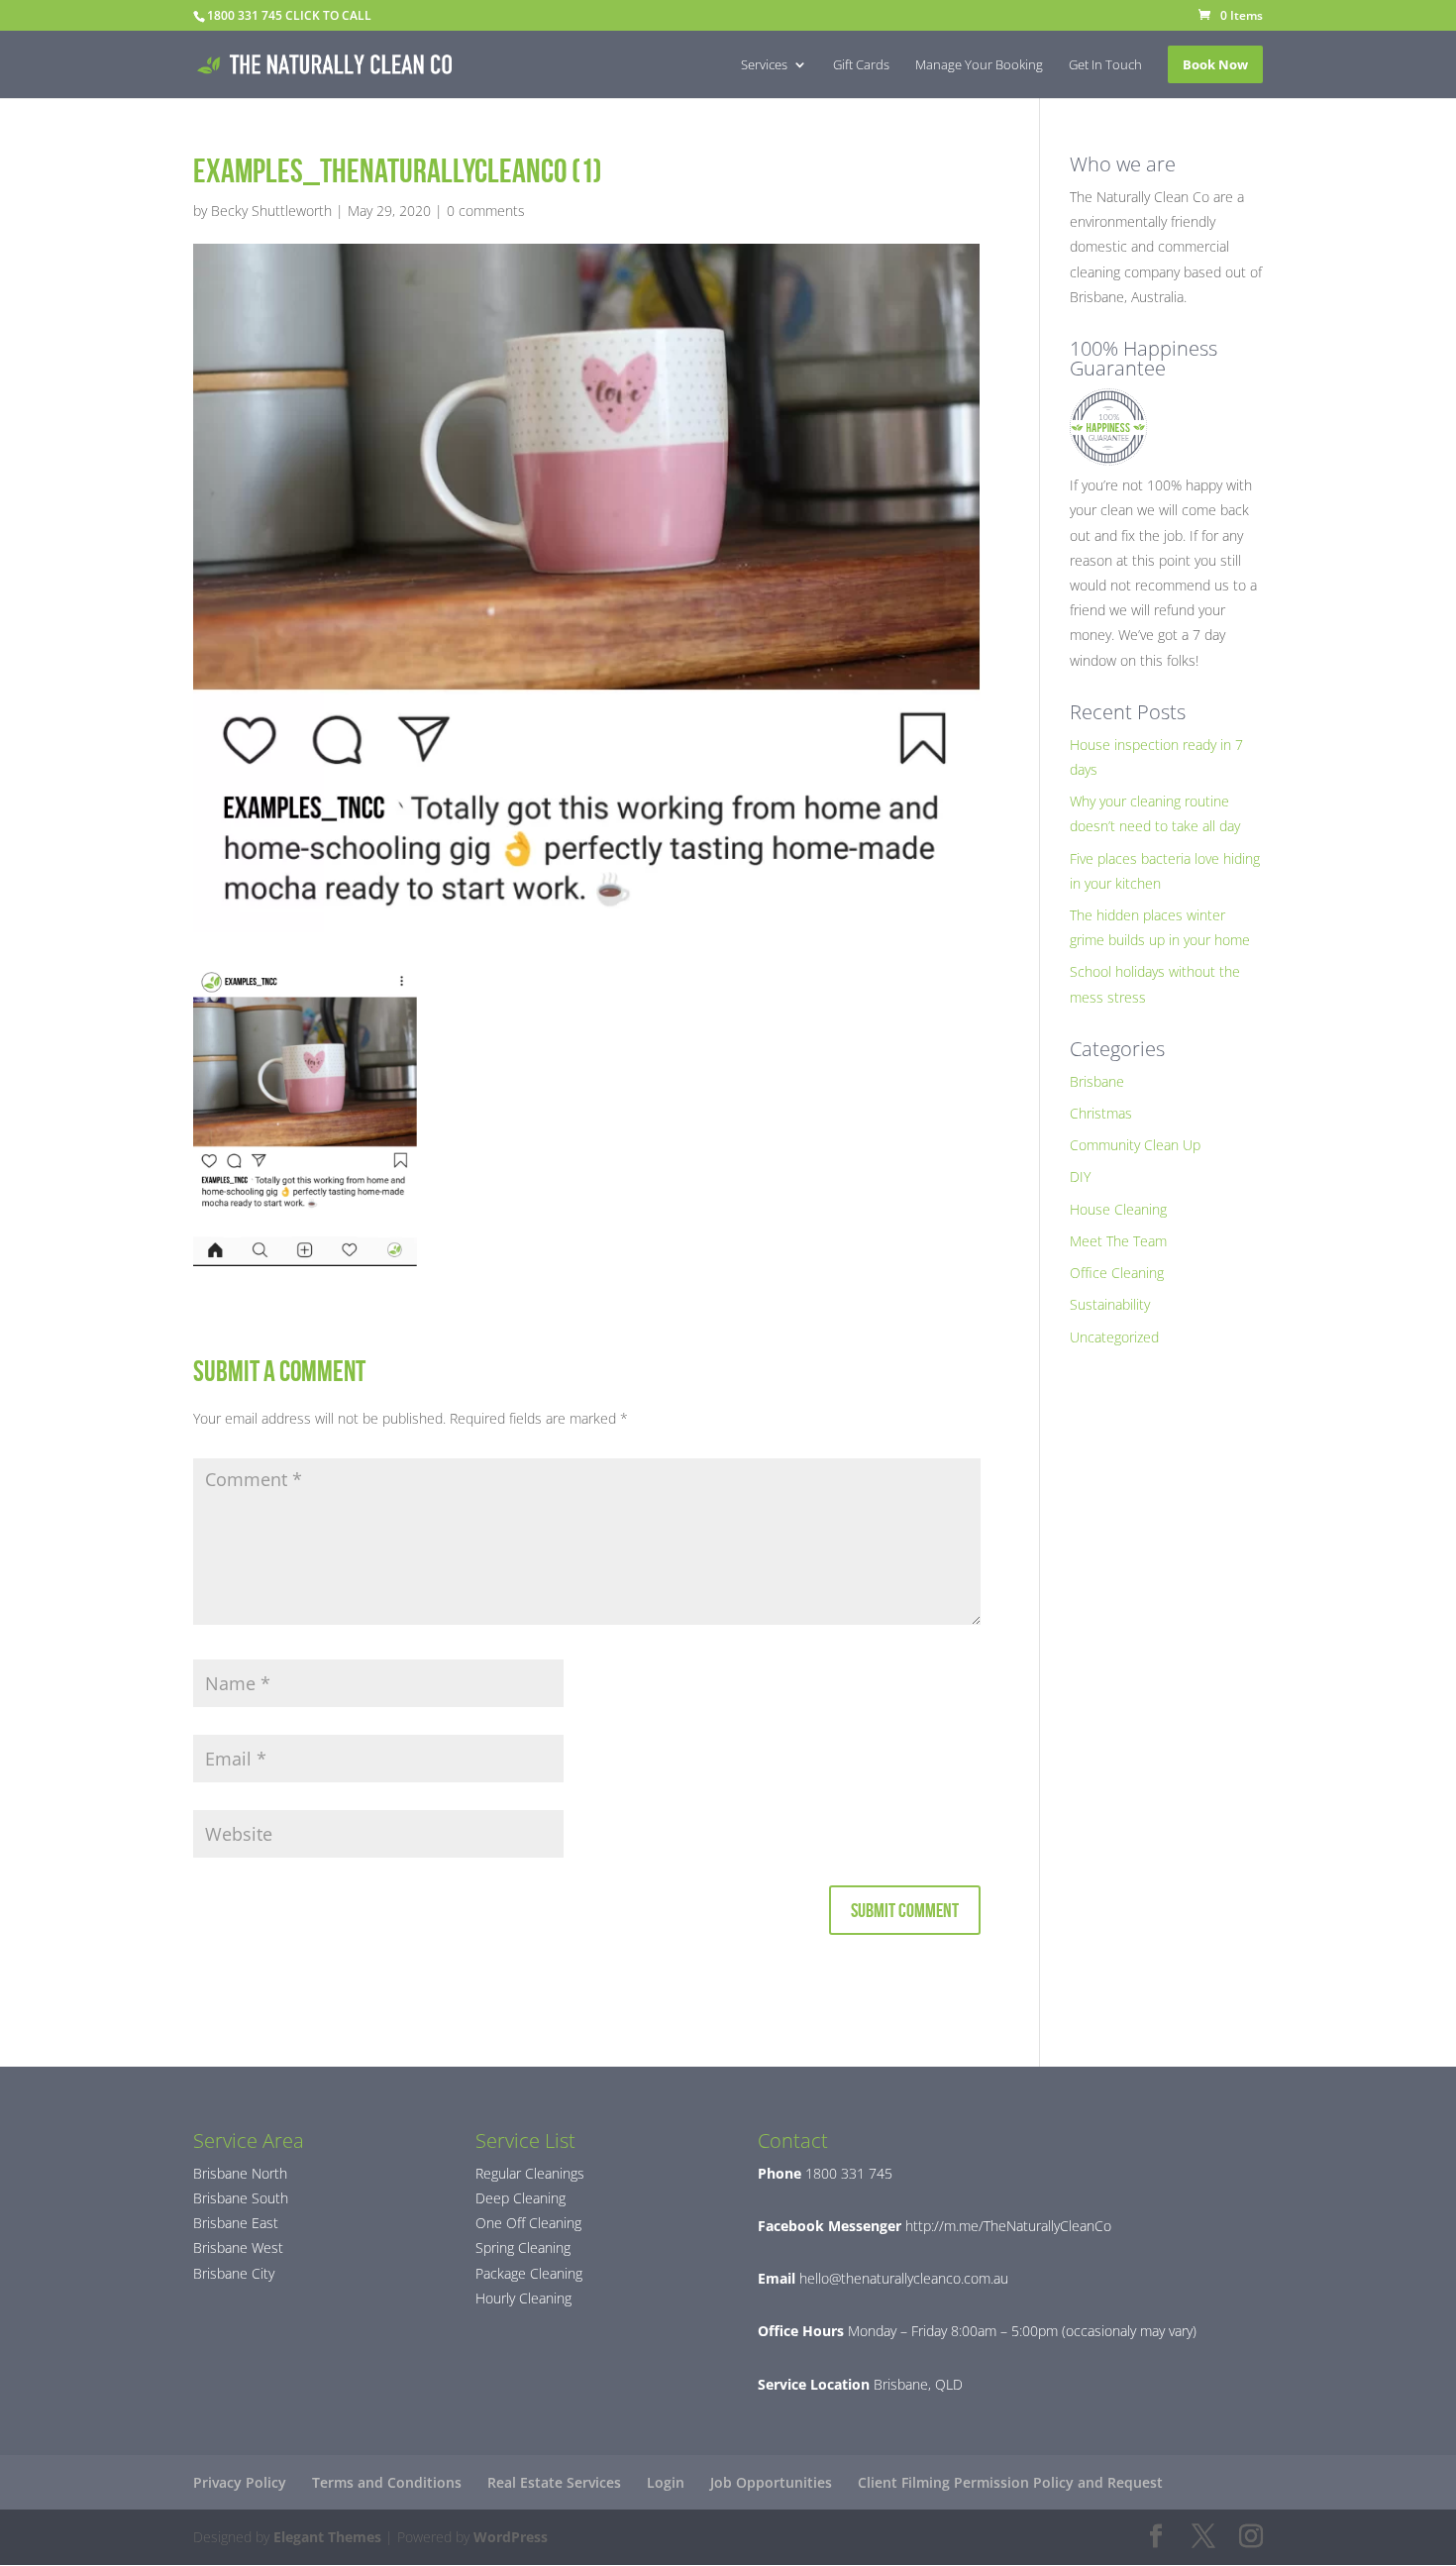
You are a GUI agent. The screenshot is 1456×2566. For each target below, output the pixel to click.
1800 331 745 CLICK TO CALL (289, 15)
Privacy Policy (240, 2482)
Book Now (1215, 64)
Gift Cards (861, 65)
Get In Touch (1105, 65)
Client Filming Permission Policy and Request (1010, 2482)
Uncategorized (1114, 1337)
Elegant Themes (327, 2537)
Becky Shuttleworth (271, 211)
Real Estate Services (554, 2482)
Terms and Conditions (387, 2482)
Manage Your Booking (979, 65)
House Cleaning (1118, 1209)
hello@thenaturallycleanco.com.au (904, 2278)
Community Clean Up (1135, 1145)
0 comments (486, 211)
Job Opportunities (771, 2482)
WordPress (511, 2537)
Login (666, 2482)
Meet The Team (1118, 1241)
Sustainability (1110, 1304)
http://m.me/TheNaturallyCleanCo (1006, 2226)
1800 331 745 (847, 2173)
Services (764, 65)
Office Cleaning (1117, 1273)
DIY (1080, 1176)
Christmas (1101, 1113)
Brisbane (1097, 1081)
